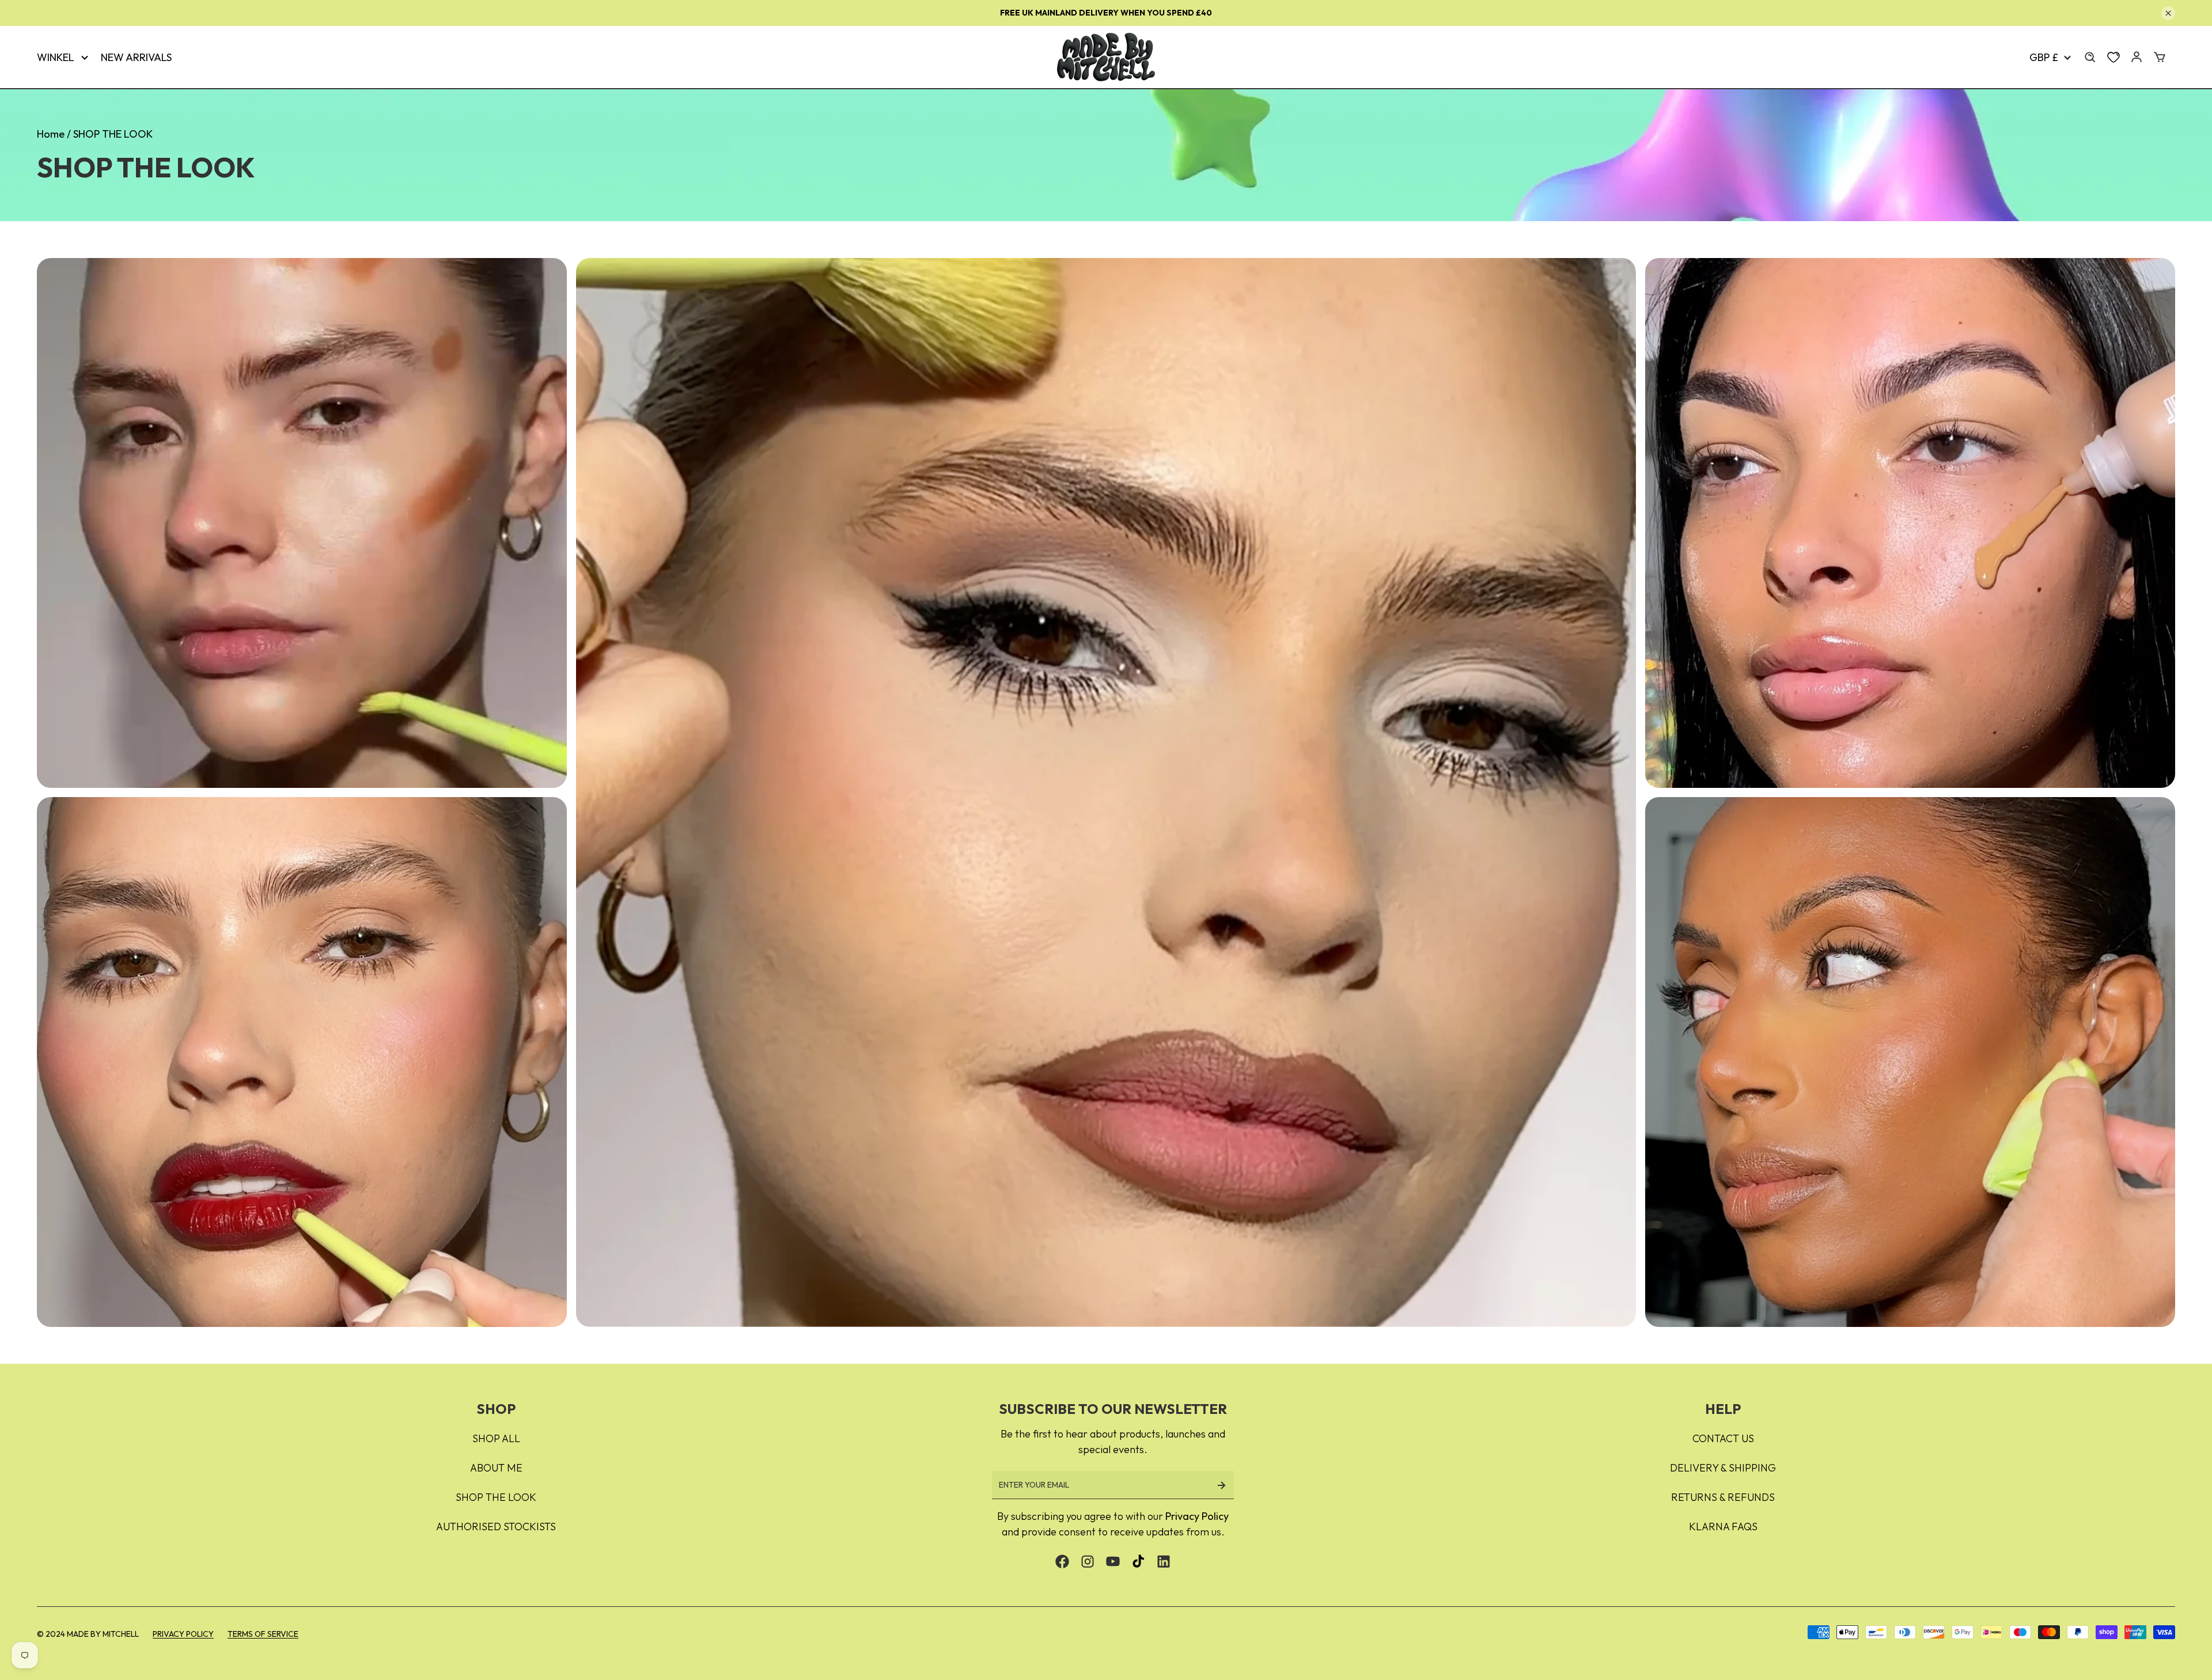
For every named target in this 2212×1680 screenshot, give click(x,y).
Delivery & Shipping (1723, 1468)
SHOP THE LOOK (113, 134)
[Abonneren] (1221, 1485)
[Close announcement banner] (2168, 13)
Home (51, 134)
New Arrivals (136, 57)
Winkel (56, 57)
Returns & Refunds (1723, 1497)
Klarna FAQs (1723, 1527)
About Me (496, 1468)
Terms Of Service (263, 1634)
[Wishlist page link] (2113, 57)
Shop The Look (496, 1497)
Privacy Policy (1197, 1516)
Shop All (496, 1438)
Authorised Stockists (496, 1527)
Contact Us (1723, 1438)
